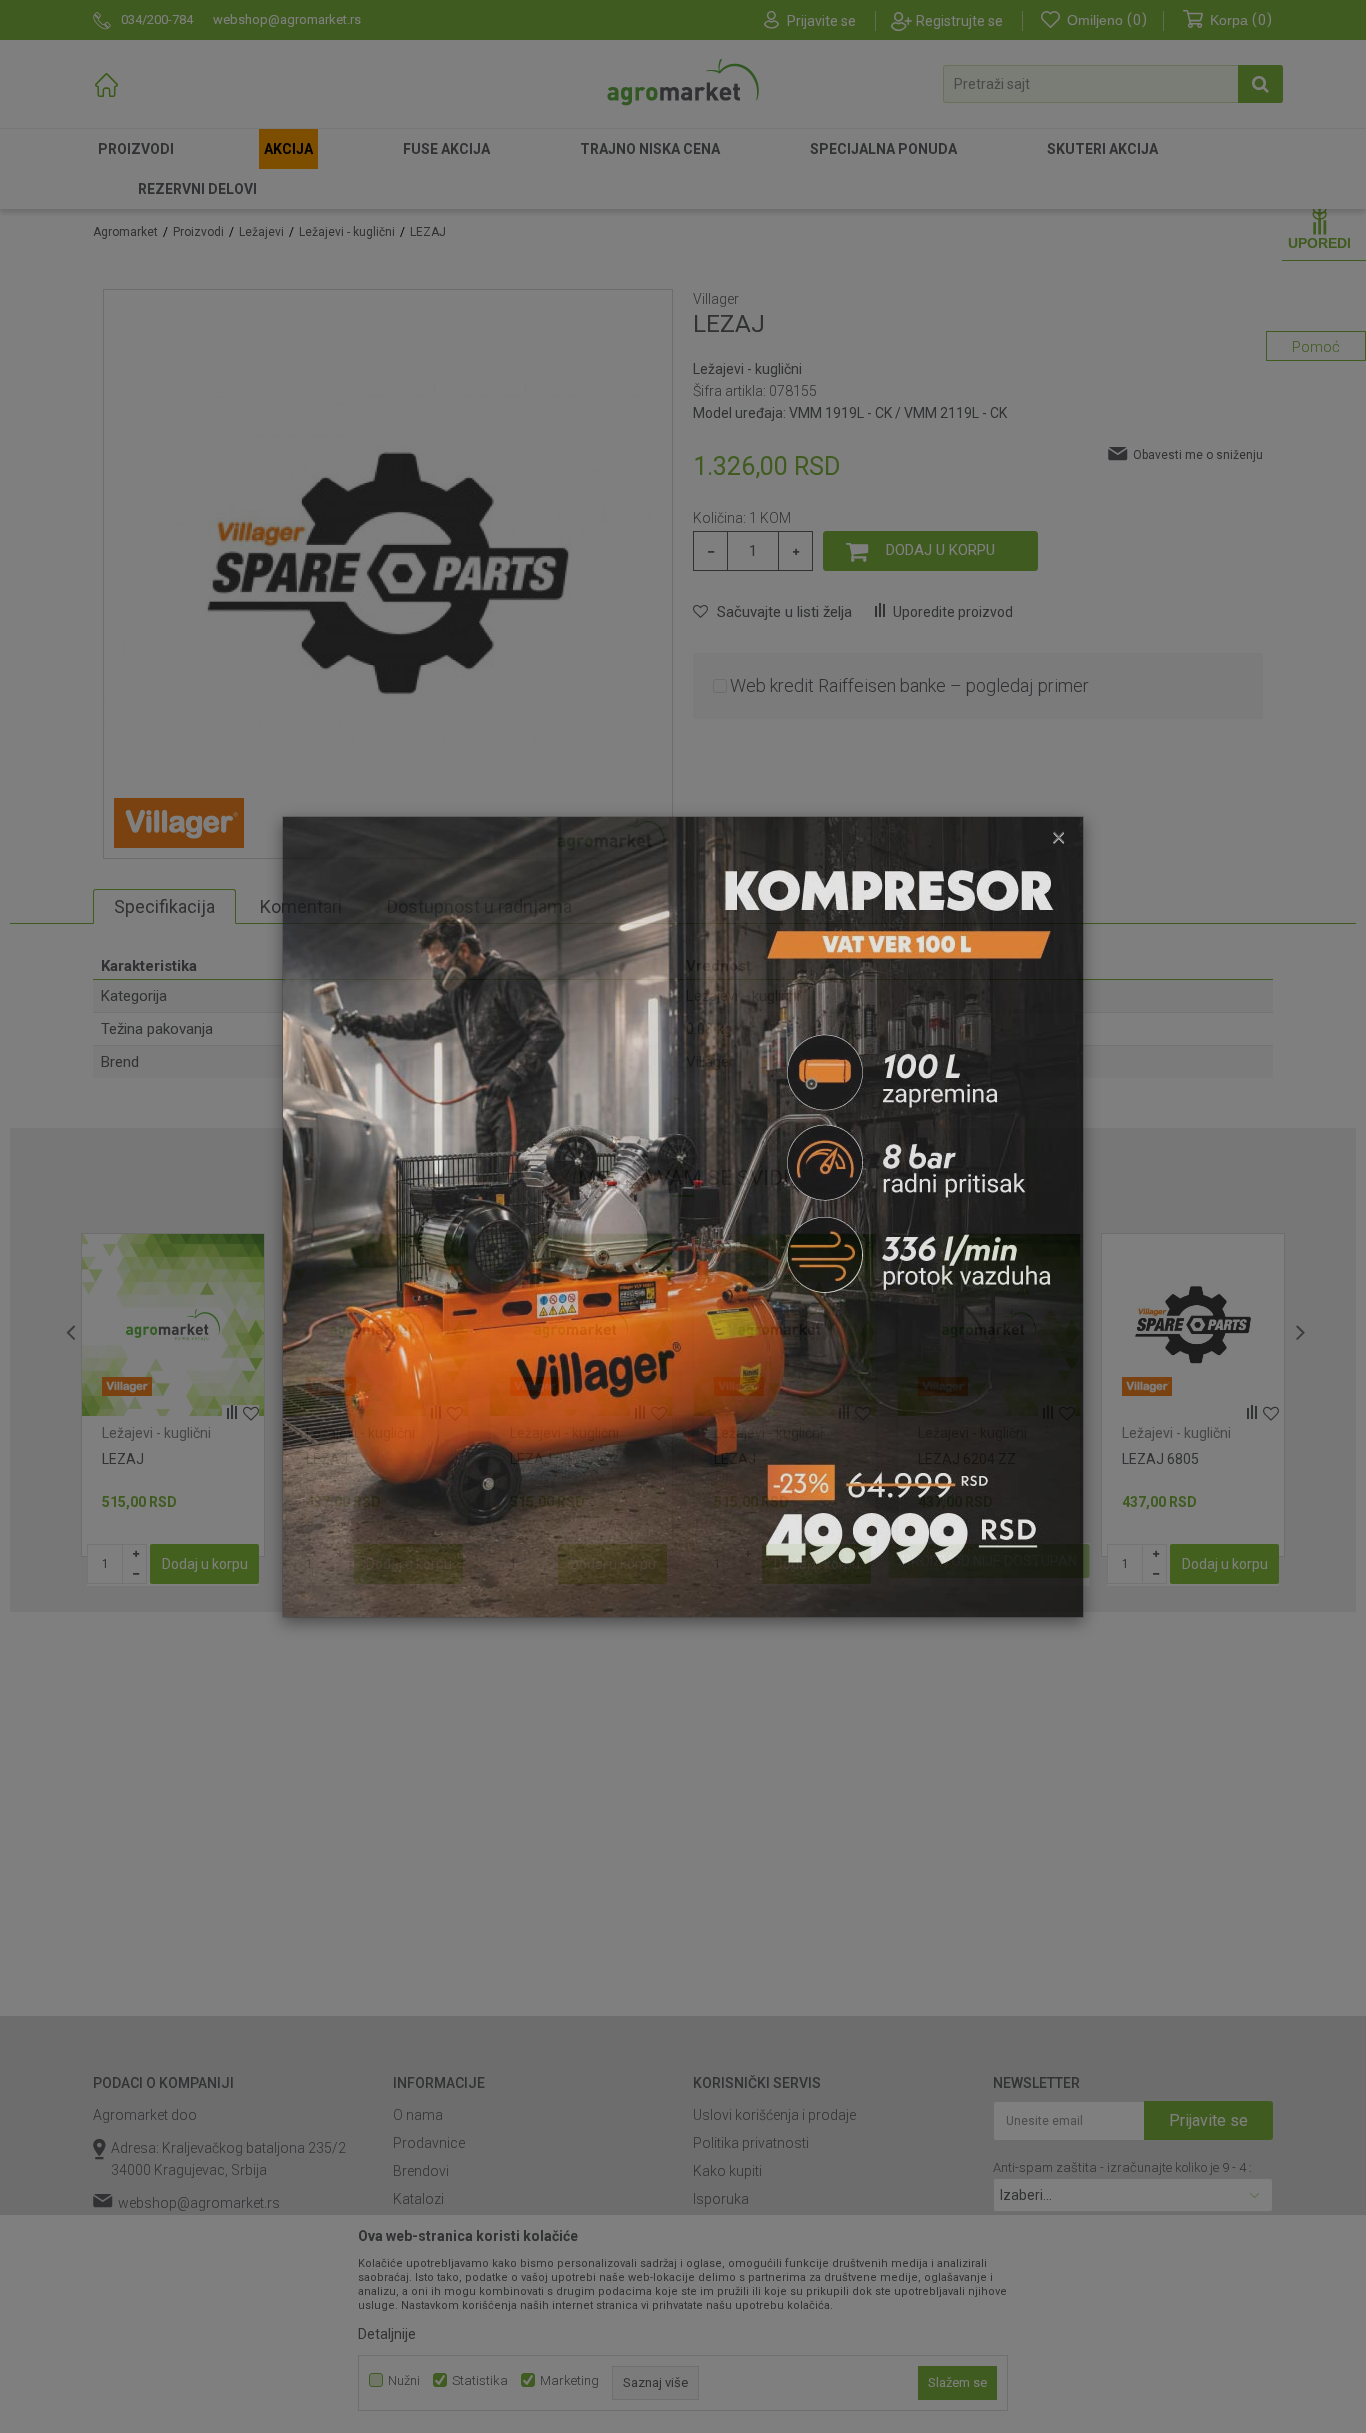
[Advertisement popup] (683, 1215)
